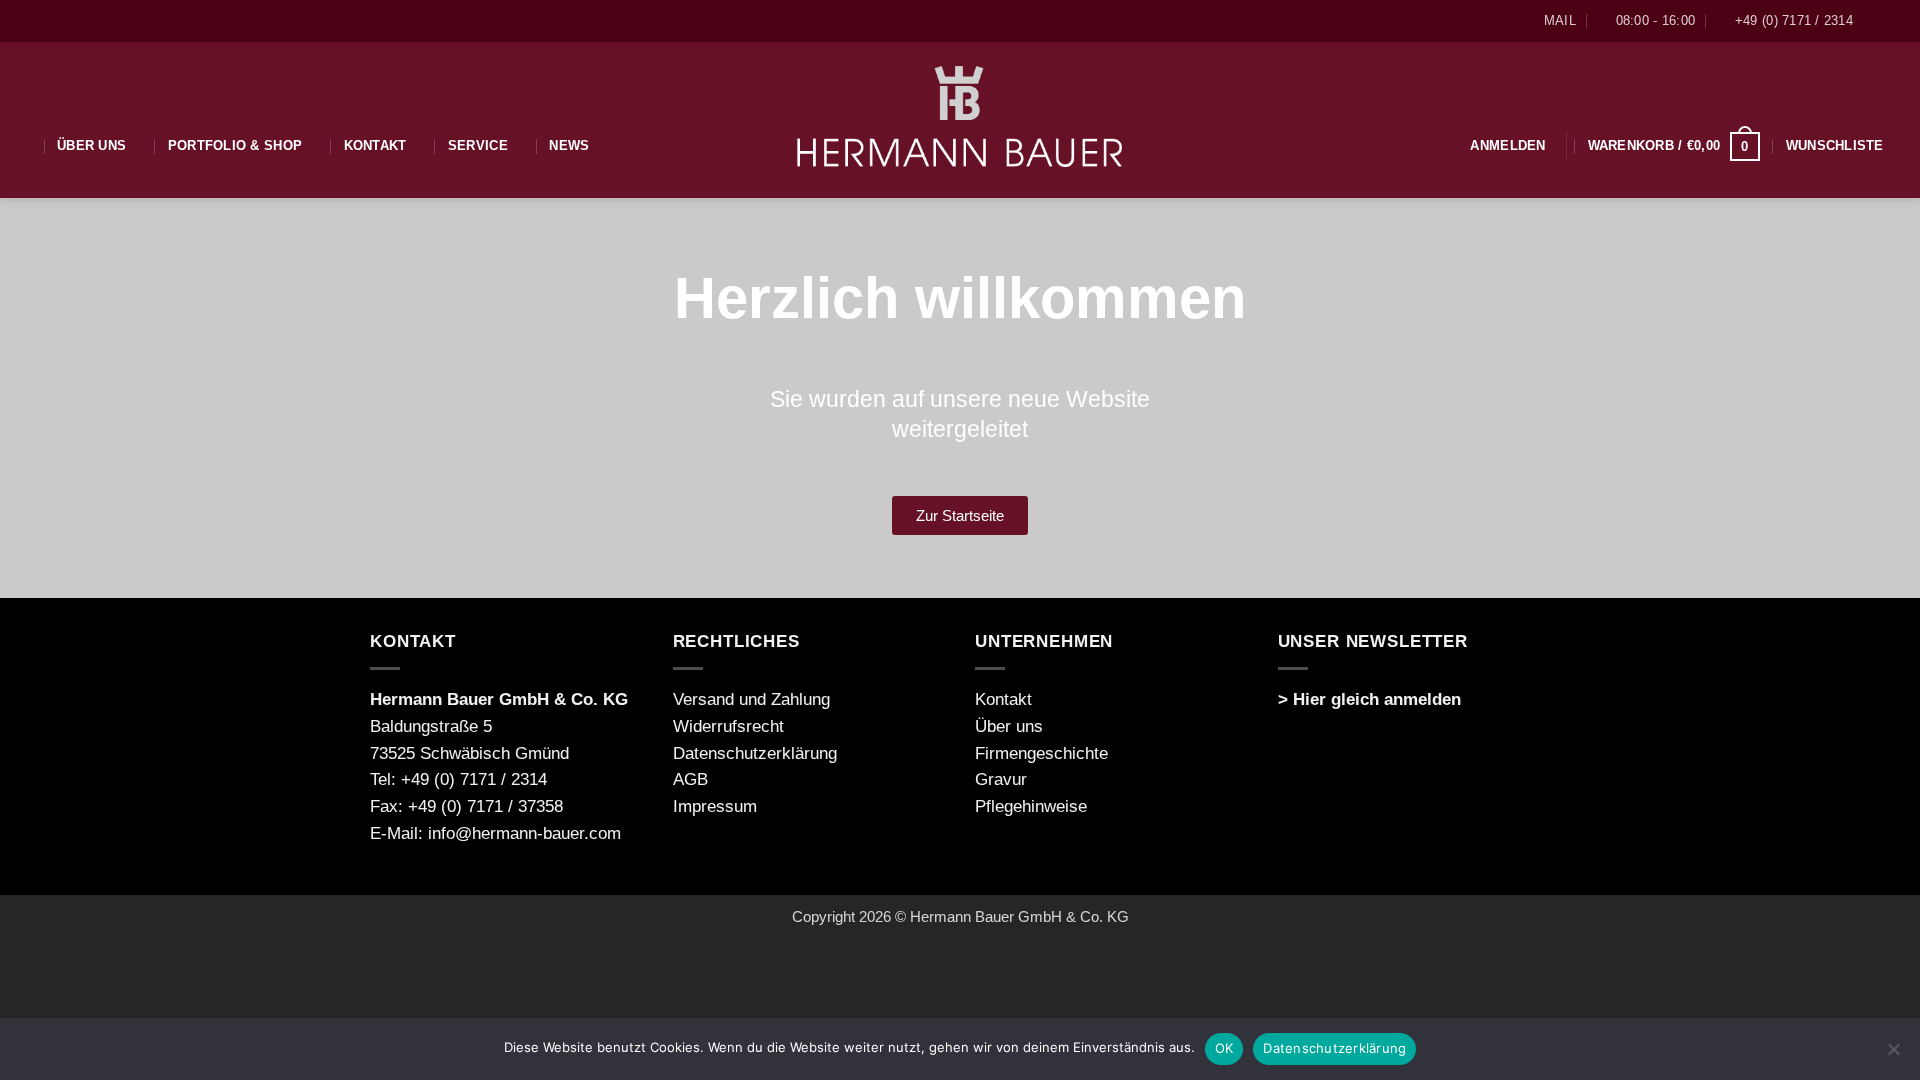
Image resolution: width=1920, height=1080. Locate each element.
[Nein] (1893, 1055)
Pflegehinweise (1031, 806)
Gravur (1001, 779)
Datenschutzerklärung (755, 753)
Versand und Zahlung (751, 699)
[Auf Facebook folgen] (1875, 21)
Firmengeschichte (1041, 753)
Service (478, 145)
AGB (690, 779)
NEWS (569, 145)
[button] (1507, 145)
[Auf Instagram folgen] (1895, 21)
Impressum (715, 806)
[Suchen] (23, 145)
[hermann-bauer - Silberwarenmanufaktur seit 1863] (960, 119)
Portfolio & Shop (235, 145)
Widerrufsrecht (728, 726)
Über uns (91, 145)
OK (1224, 1048)
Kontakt (375, 145)
